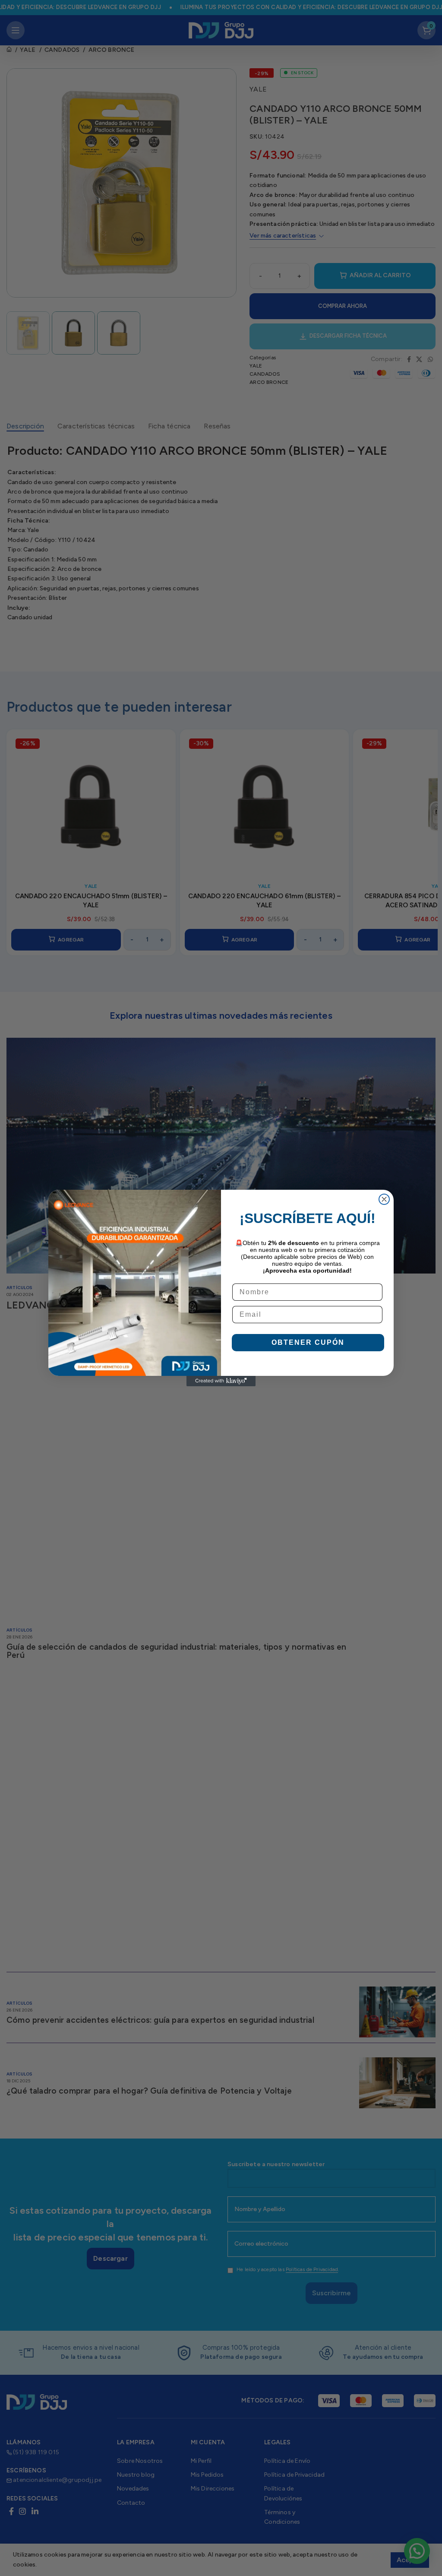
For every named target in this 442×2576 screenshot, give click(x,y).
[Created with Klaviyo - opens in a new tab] (221, 1381)
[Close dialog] (384, 1199)
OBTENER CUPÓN (308, 1342)
